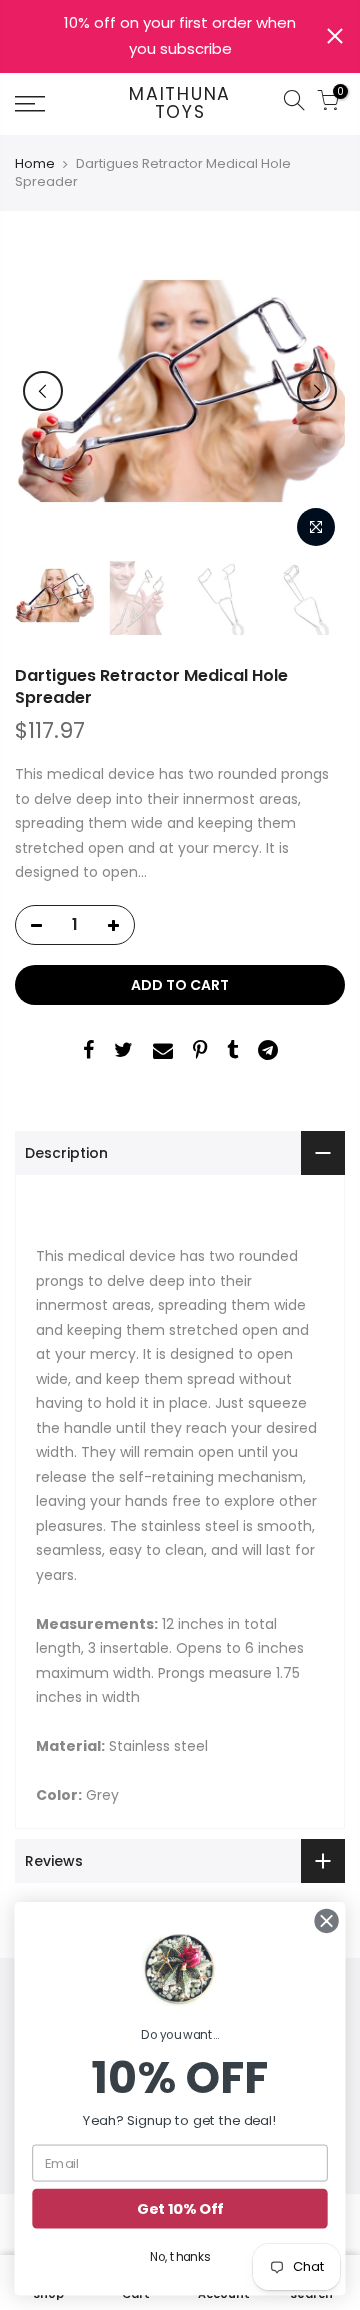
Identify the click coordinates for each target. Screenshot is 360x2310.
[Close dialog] (327, 1921)
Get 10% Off (179, 2208)
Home (35, 164)
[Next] (317, 391)
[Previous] (43, 391)
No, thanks (180, 2256)
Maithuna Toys (180, 103)
